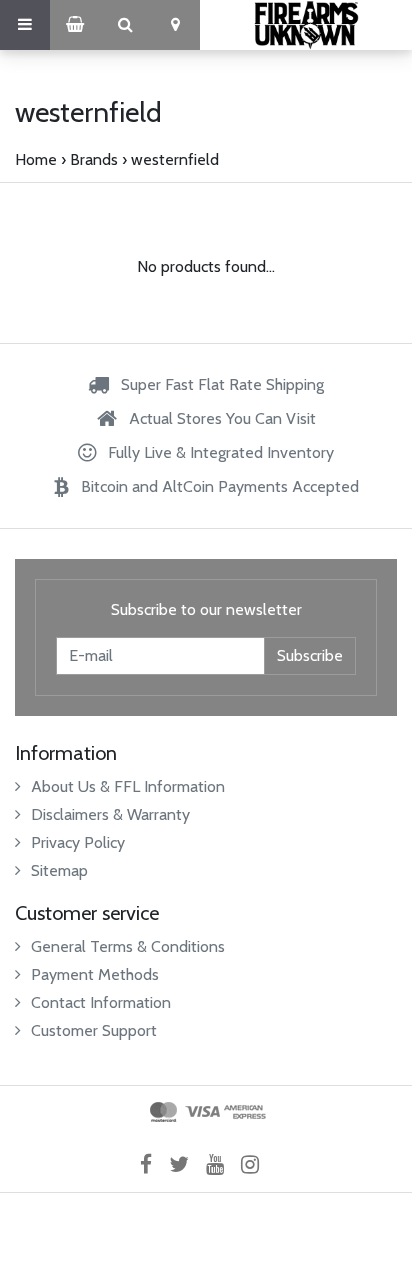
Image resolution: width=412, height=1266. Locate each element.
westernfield (175, 159)
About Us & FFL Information (128, 786)
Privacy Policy (78, 842)
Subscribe (310, 655)
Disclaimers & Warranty (110, 814)
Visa (202, 1112)
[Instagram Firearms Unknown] (256, 1164)
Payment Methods (95, 974)
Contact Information (101, 1002)
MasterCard (163, 1112)
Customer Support (94, 1030)
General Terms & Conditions (128, 946)
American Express (245, 1112)
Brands (94, 159)
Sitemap (59, 870)
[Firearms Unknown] (306, 25)
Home (36, 159)
